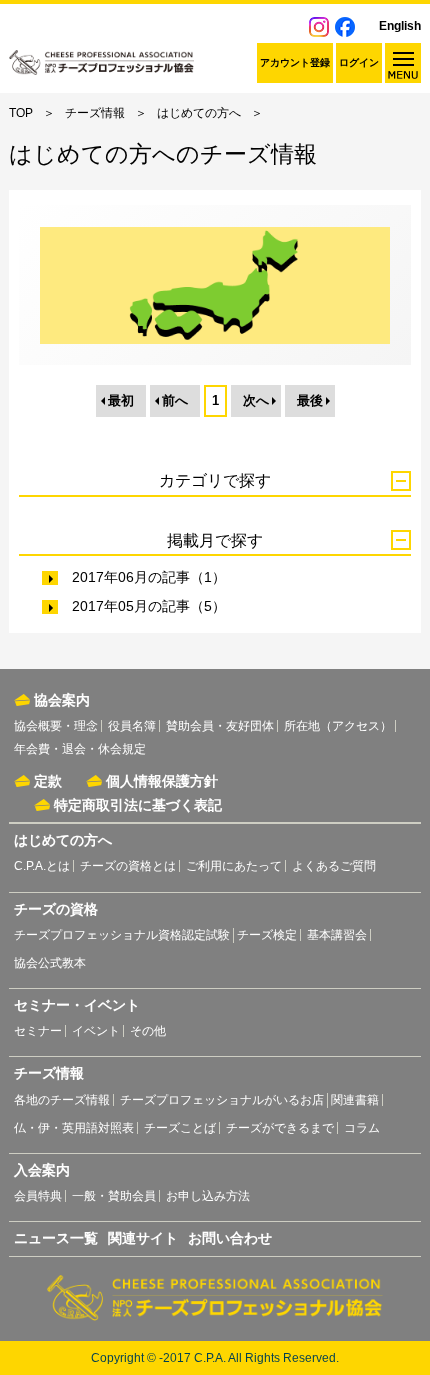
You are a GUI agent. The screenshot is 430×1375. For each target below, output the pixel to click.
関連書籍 (355, 1100)
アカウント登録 (295, 62)
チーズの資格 (56, 909)
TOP (21, 113)
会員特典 (38, 1196)
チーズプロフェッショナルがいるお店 (222, 1100)
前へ (175, 400)
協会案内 (62, 700)
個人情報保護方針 (162, 781)
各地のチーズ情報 (62, 1100)
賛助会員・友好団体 (220, 726)
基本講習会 (337, 935)
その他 (148, 1031)
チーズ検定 (267, 935)
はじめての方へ (199, 113)
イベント (96, 1031)
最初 (121, 400)
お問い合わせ (230, 1238)
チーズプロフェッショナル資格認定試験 (122, 935)
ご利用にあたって (234, 866)
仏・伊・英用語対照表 (74, 1128)
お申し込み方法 (208, 1196)
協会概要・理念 (56, 726)
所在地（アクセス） (338, 726)
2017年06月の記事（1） (149, 577)
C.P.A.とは (42, 866)
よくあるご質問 (334, 866)
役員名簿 (132, 726)
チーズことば (180, 1128)
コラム (362, 1128)
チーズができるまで (280, 1128)
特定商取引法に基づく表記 (138, 805)
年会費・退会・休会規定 (80, 749)
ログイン (359, 62)
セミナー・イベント (77, 1005)
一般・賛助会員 (114, 1196)
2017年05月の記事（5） (149, 606)
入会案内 (42, 1170)
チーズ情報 (95, 113)
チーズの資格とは (128, 866)
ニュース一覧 (56, 1238)
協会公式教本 (50, 963)
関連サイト (143, 1238)
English (400, 26)
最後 (310, 400)
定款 (48, 781)
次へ (256, 400)
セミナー (38, 1031)
